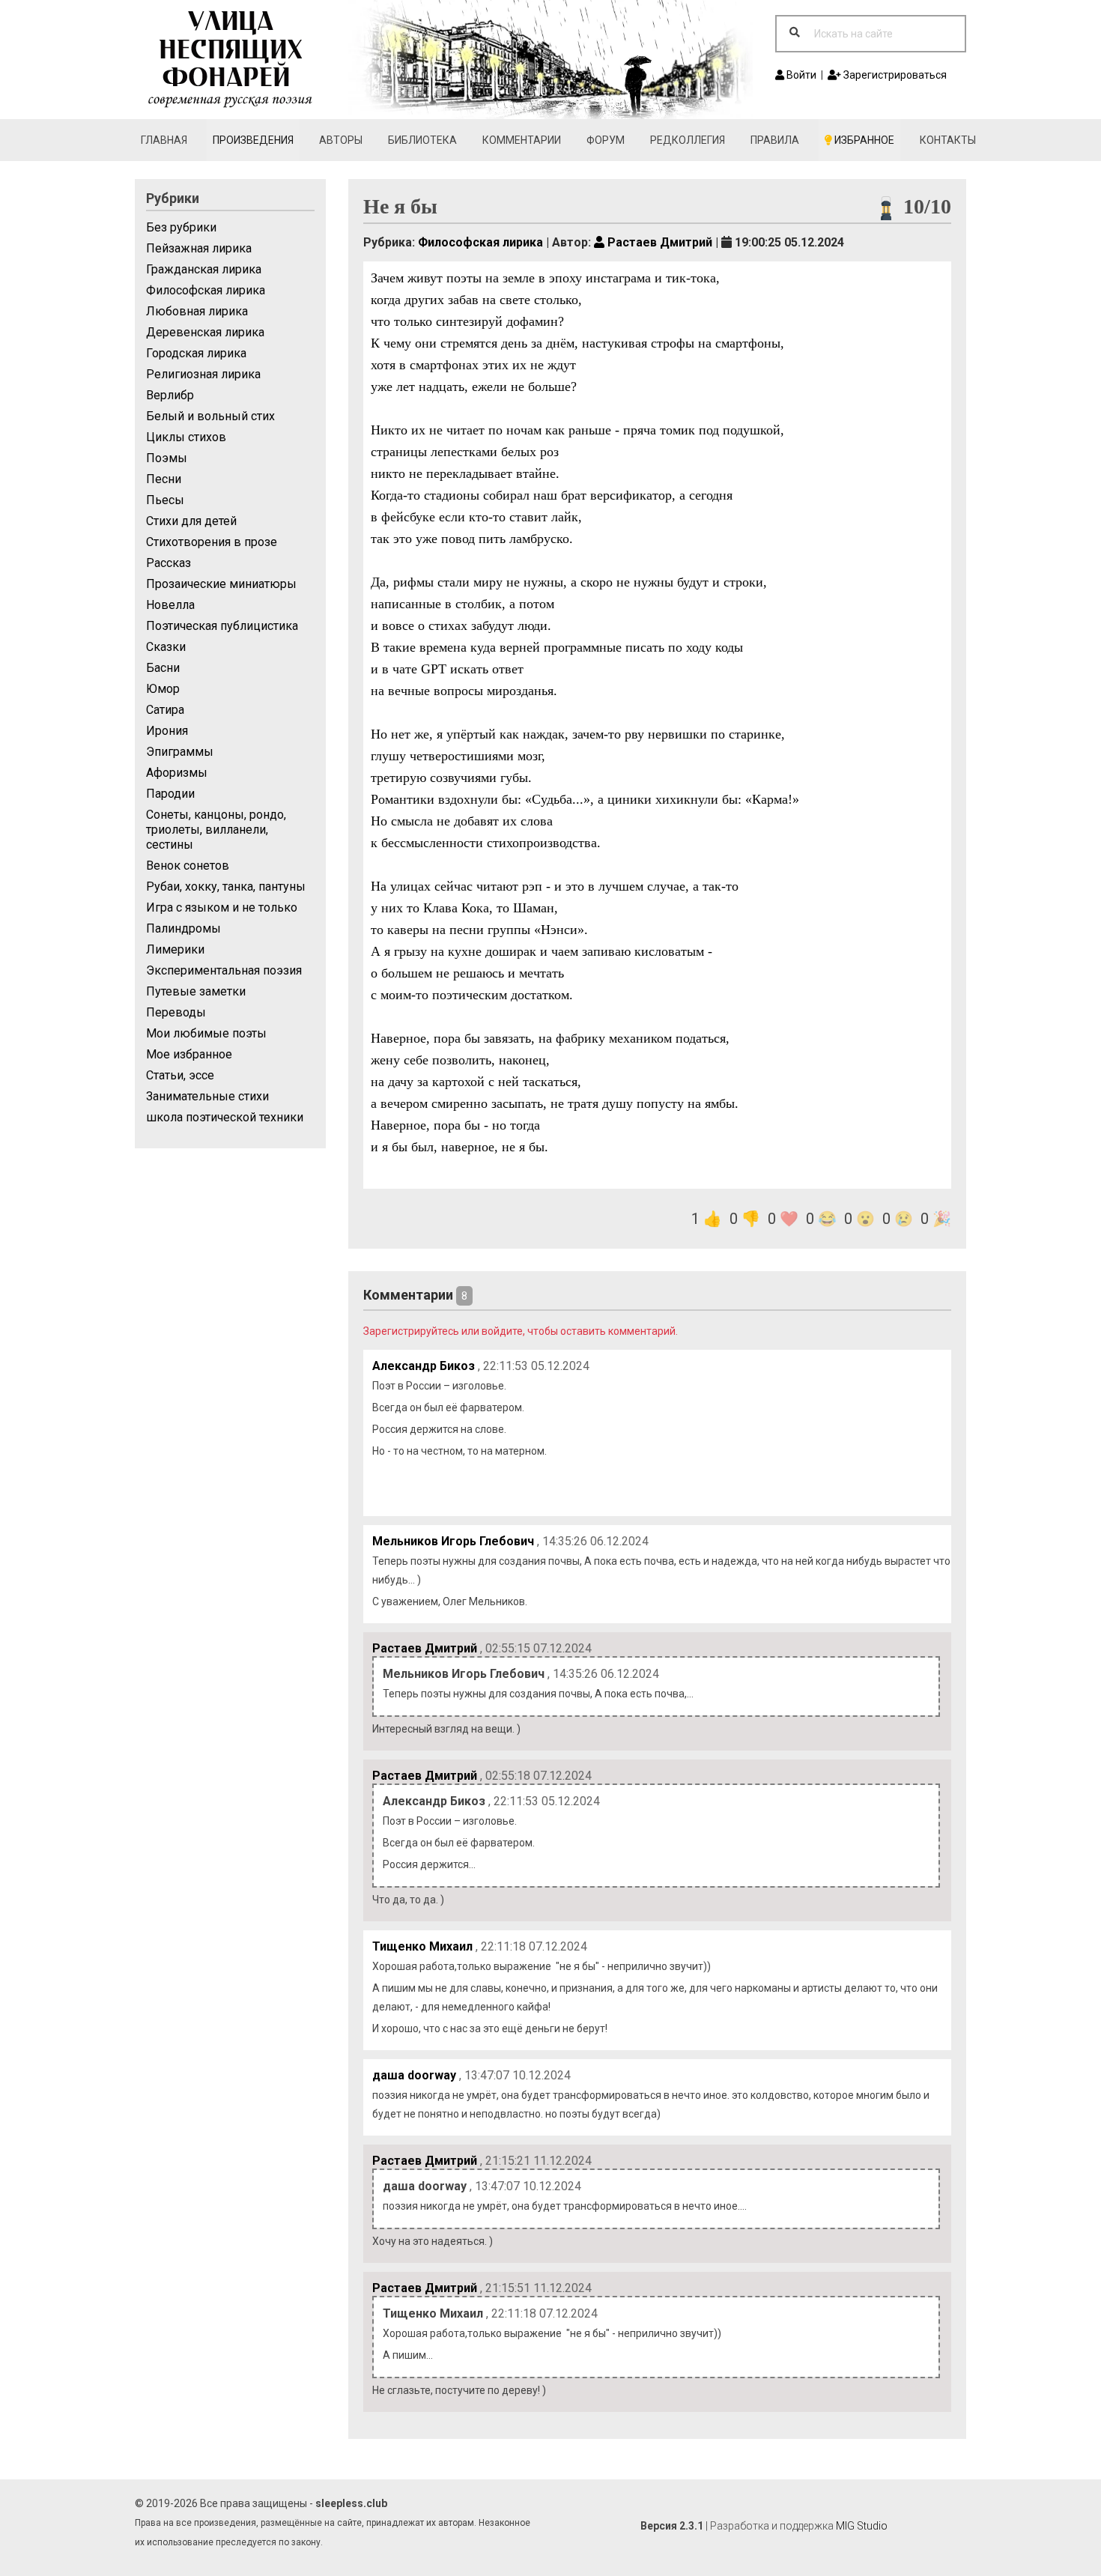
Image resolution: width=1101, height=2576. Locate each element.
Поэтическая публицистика (222, 626)
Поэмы (167, 458)
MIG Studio (862, 2526)
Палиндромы (183, 928)
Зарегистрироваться (894, 75)
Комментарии (522, 140)
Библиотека (422, 140)
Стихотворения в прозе (212, 542)
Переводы (176, 1012)
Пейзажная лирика (199, 248)
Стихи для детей (191, 521)
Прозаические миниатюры (221, 584)
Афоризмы (177, 773)
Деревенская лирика (205, 332)
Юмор (163, 689)
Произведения (253, 140)
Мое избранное (189, 1054)
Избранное (863, 140)
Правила (775, 140)
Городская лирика (196, 353)
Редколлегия (688, 140)
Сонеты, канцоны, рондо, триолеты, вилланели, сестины (216, 830)
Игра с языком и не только (222, 907)
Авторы (341, 140)
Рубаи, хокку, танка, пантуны (226, 887)
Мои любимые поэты (206, 1033)
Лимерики (175, 949)
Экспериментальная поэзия (224, 970)
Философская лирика (206, 290)
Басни (163, 668)
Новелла (170, 605)
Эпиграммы (180, 752)
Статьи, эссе (180, 1075)
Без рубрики (181, 227)
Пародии (170, 794)
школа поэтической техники (225, 1117)
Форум (606, 140)
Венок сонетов (188, 866)
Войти (800, 75)
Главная (164, 140)
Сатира (165, 710)
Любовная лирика (197, 311)
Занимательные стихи (207, 1096)
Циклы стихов (186, 437)
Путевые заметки (196, 991)
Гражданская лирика (204, 269)
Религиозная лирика (203, 374)
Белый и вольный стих (210, 416)
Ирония (167, 731)
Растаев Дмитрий (658, 242)
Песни (164, 479)
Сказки (166, 647)
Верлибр (170, 395)
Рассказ (169, 563)
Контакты (948, 140)
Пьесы (165, 500)
